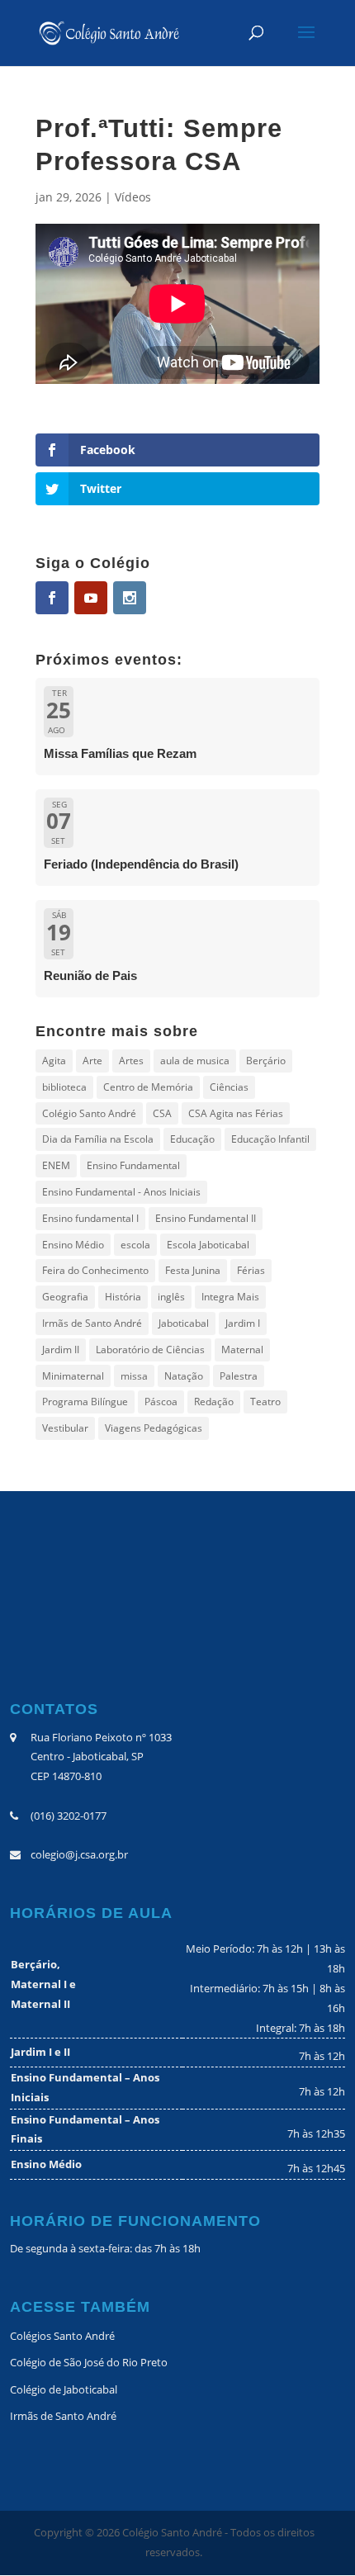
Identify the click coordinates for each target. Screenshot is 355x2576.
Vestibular (65, 1428)
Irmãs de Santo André (92, 1323)
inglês (171, 1297)
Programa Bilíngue (85, 1402)
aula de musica (195, 1061)
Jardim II (61, 1350)
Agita (54, 1061)
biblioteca (64, 1087)
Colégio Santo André (89, 1113)
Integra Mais (230, 1297)
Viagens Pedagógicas (154, 1428)
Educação (192, 1139)
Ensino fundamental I (90, 1218)
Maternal (242, 1350)
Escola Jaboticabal (208, 1245)
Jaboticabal (184, 1323)
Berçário (266, 1061)
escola (135, 1245)
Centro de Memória (148, 1087)
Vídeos (133, 197)
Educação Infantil (270, 1139)
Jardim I (243, 1323)
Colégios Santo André (62, 2336)
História (123, 1297)
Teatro (265, 1402)
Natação (184, 1376)
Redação (214, 1402)
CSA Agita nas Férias (236, 1113)
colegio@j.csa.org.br (79, 1854)
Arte (92, 1061)
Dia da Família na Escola (98, 1139)
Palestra (239, 1376)
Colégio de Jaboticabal (64, 2389)
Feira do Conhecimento (95, 1270)
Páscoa (161, 1402)
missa (134, 1376)
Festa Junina (193, 1270)
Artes (131, 1061)
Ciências (229, 1087)
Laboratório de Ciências (150, 1350)
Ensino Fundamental (133, 1165)
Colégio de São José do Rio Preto (89, 2362)
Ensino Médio (73, 1245)
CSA (162, 1113)
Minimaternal (73, 1376)
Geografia (65, 1297)
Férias (251, 1270)
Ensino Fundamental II (206, 1218)
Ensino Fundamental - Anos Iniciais (121, 1192)
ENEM (56, 1165)
